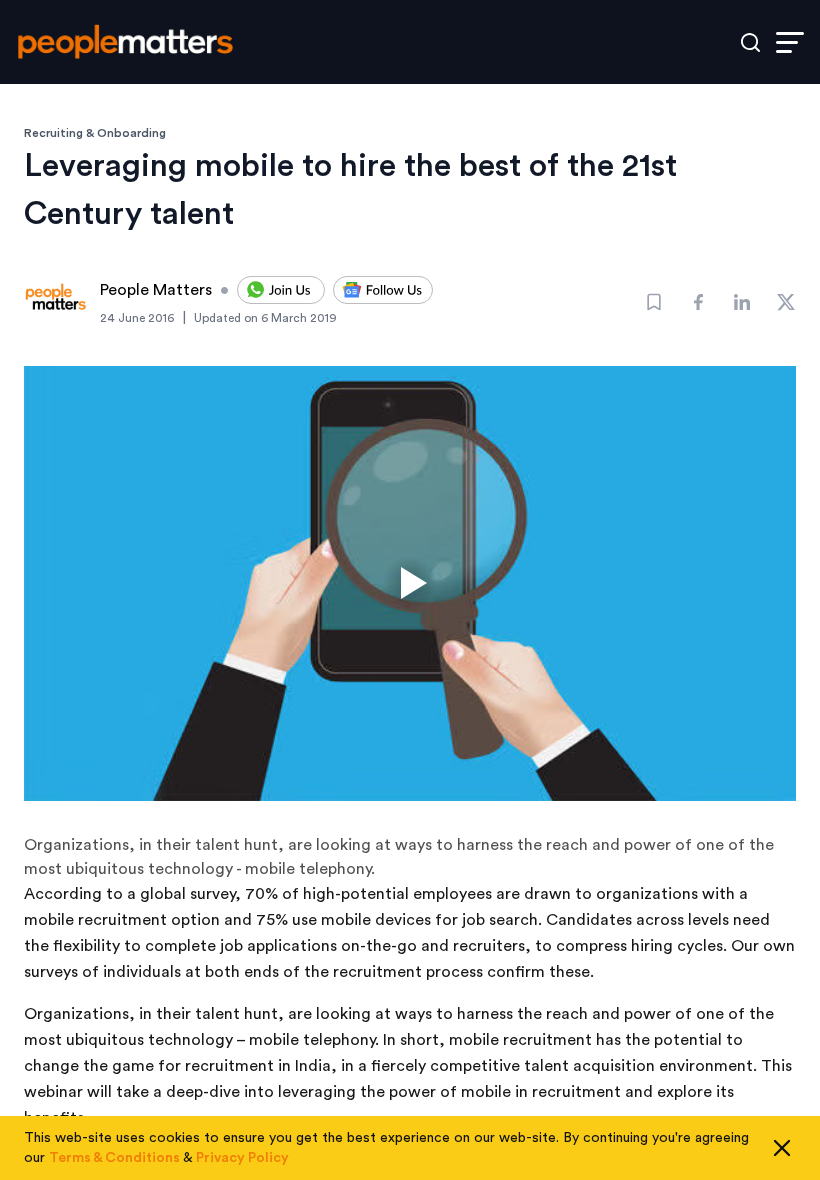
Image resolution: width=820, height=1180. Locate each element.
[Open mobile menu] (790, 42)
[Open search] (750, 42)
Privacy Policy (242, 1158)
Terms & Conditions (114, 1158)
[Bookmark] (654, 302)
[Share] (698, 302)
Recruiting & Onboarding (95, 133)
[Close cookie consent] (782, 1148)
